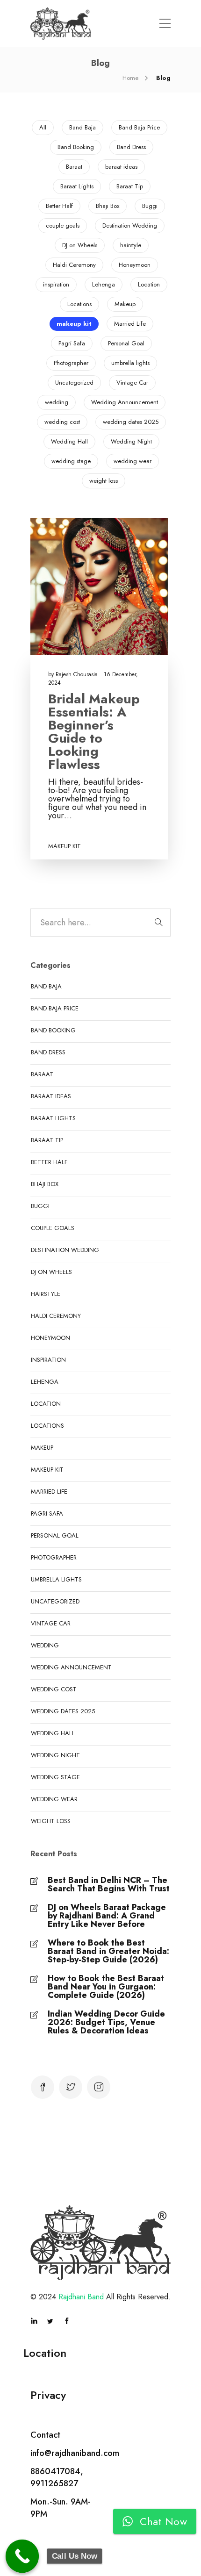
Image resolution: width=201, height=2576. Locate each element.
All (43, 127)
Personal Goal (126, 343)
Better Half (59, 206)
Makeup (125, 304)
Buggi (150, 206)
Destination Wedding (130, 225)
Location (149, 284)
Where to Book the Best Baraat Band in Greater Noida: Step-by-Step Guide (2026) (108, 1951)
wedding (57, 402)
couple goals (63, 225)
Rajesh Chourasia (78, 674)
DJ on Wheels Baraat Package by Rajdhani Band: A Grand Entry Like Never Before (107, 1916)
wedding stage (71, 461)
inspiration (56, 284)
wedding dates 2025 (131, 422)
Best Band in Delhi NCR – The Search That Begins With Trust (109, 1884)
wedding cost (62, 422)
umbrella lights (130, 363)
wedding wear (133, 461)
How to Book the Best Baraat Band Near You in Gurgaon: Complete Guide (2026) (106, 1987)
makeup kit (74, 324)
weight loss (104, 481)
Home (130, 78)
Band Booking (76, 147)
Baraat (74, 167)
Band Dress (131, 147)
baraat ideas (121, 167)
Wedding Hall (69, 441)
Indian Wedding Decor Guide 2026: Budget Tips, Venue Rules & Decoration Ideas (106, 2022)
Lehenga (104, 284)
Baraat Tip (130, 186)
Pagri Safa (72, 343)
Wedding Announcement (125, 402)
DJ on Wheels (80, 245)
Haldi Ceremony (74, 265)
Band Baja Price (139, 127)
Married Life (130, 324)
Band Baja (83, 127)
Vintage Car (132, 383)
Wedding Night (131, 441)
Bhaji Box (108, 206)
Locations (79, 304)
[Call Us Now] (22, 2556)
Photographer (71, 363)
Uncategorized (74, 383)
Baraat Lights (77, 186)
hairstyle (131, 245)
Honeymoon (135, 265)
